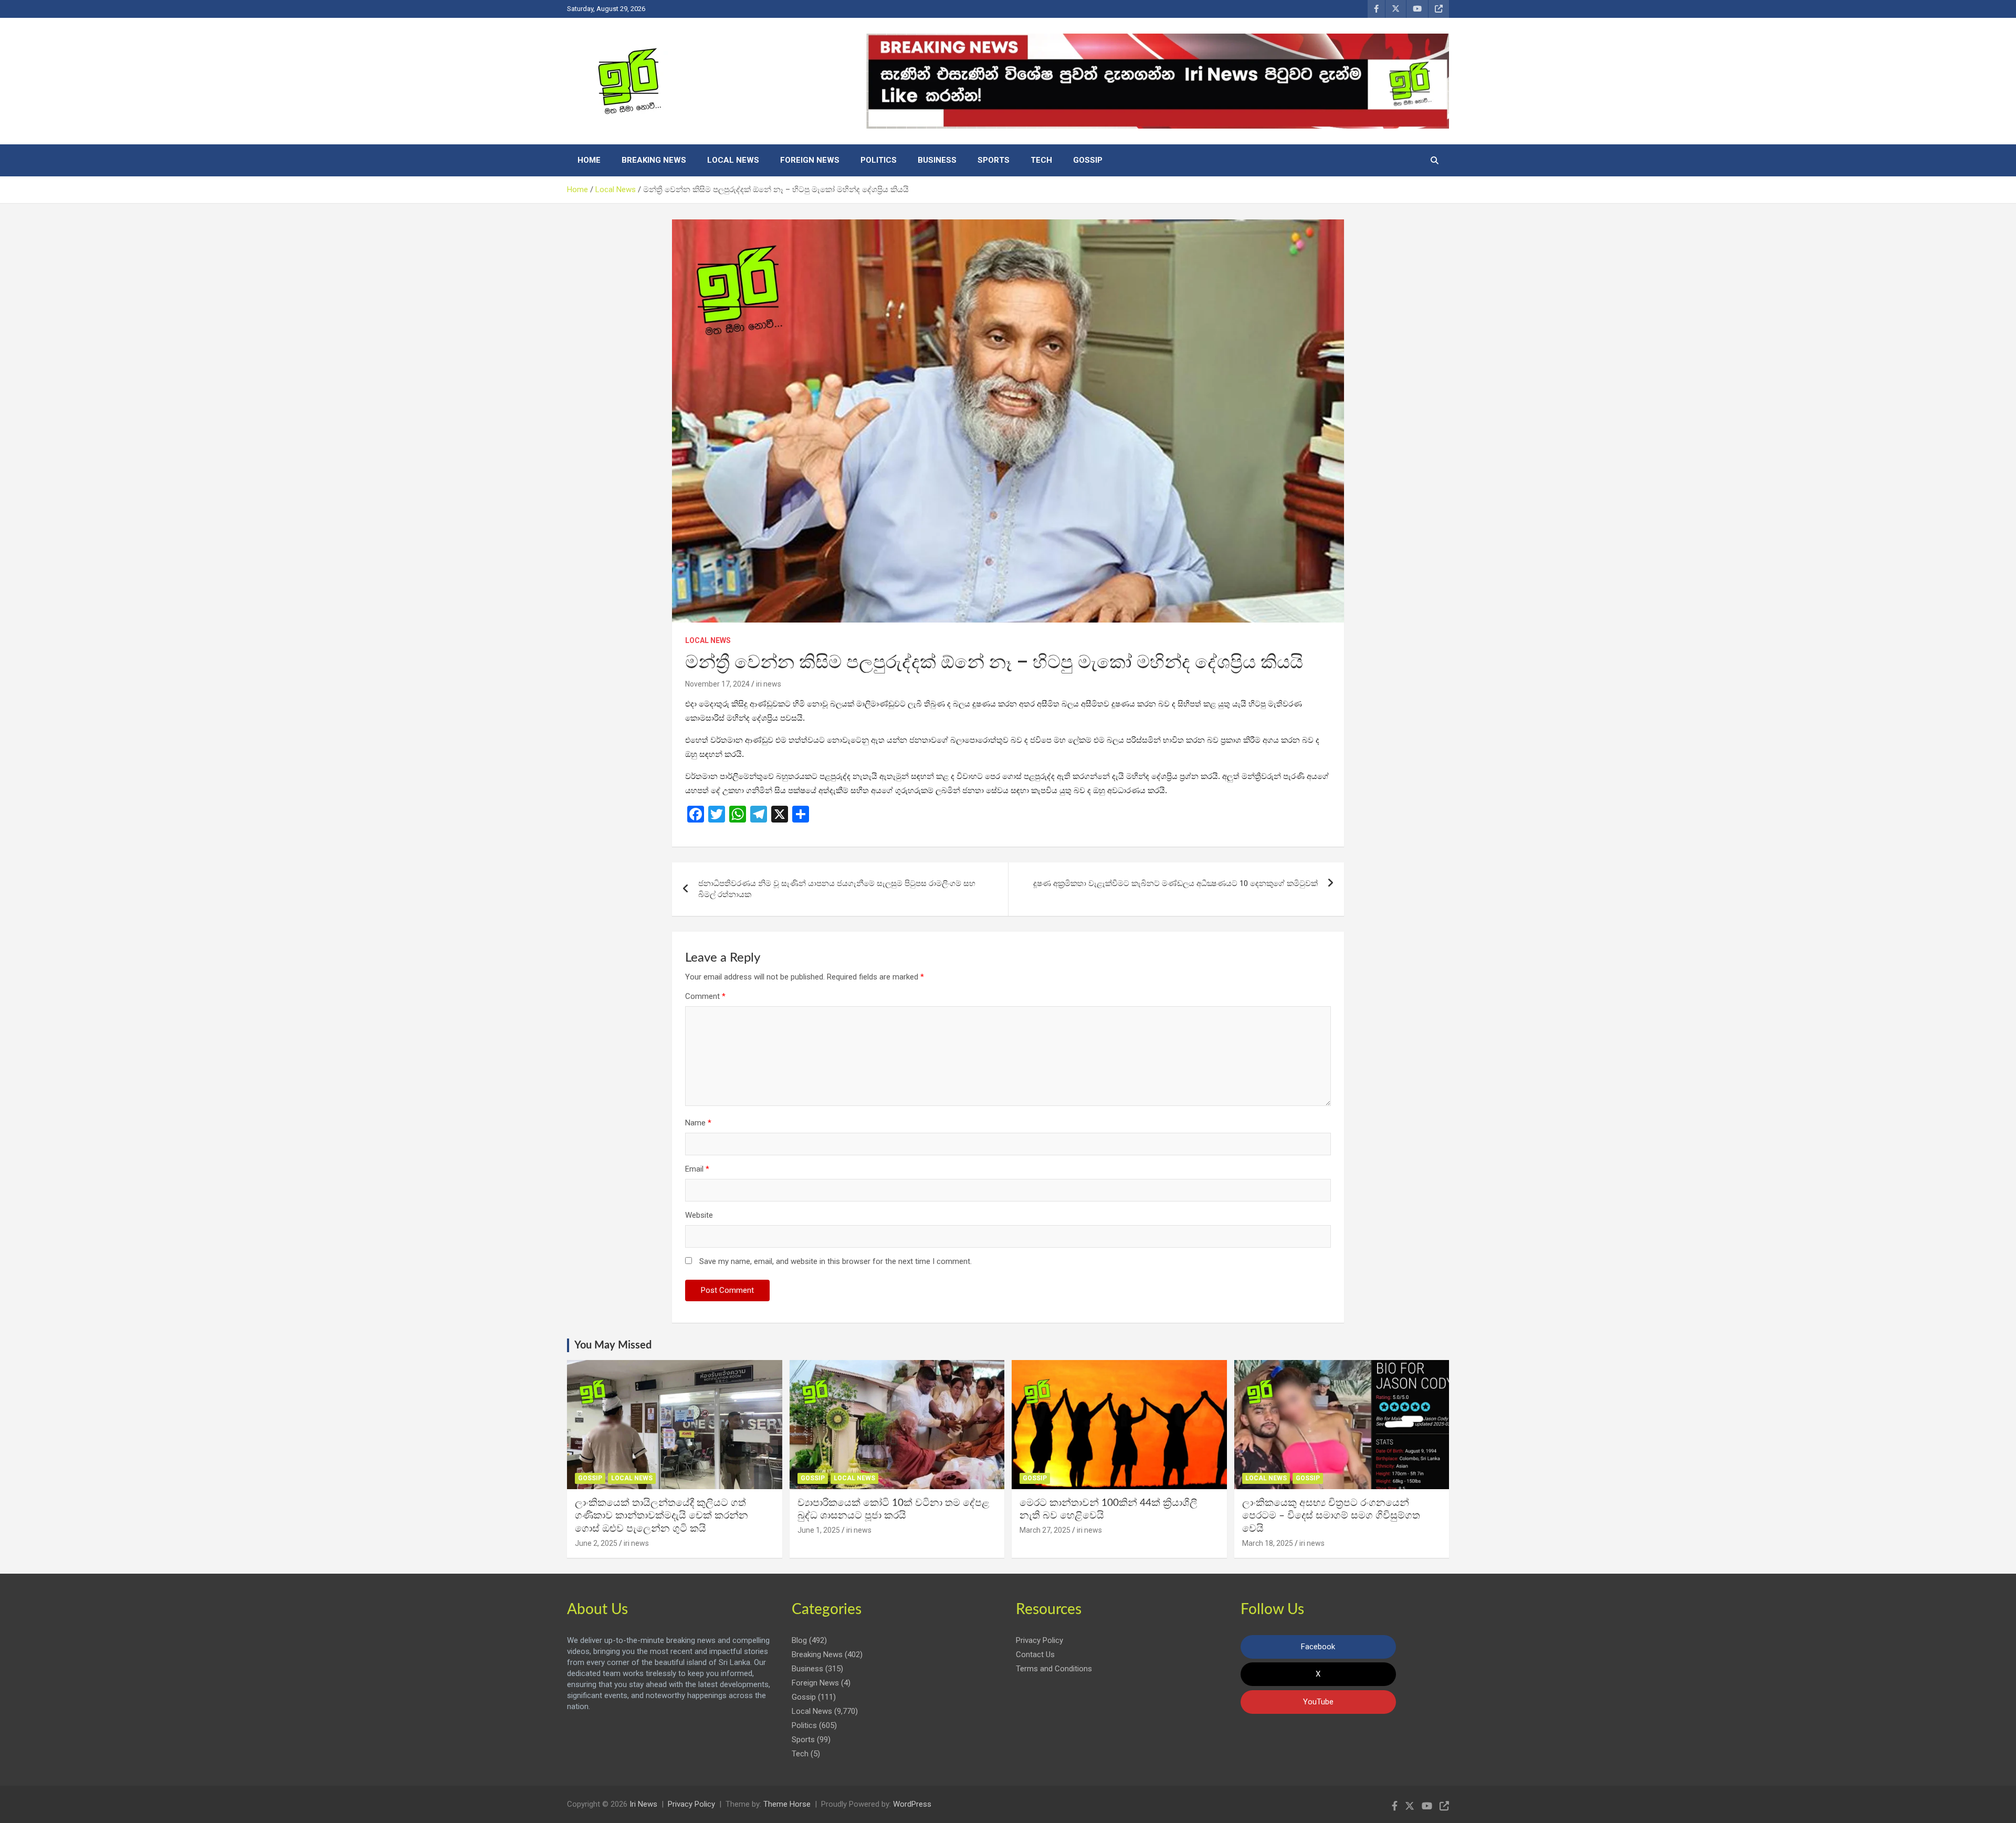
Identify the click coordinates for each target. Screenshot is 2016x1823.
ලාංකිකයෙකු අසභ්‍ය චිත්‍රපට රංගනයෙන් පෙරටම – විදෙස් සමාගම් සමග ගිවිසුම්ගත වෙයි (1331, 1516)
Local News (733, 160)
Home (589, 160)
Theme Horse (787, 1804)
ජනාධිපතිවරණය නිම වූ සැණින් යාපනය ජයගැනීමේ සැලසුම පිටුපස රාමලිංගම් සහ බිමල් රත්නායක (837, 889)
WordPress (912, 1804)
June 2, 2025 (596, 1543)
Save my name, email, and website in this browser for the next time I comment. (836, 1261)
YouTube (1318, 1702)
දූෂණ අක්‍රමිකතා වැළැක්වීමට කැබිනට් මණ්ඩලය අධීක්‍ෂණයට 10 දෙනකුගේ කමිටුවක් (1175, 883)
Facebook (1318, 1647)
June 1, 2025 (819, 1530)
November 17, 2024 (717, 684)
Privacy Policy (1039, 1640)
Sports (994, 160)
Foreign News (810, 160)
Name (698, 1123)
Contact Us (1035, 1655)
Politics (879, 160)
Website (699, 1215)
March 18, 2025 (1268, 1543)
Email (697, 1169)
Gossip (1088, 160)
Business (937, 160)
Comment (705, 996)
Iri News (643, 1804)
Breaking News (654, 160)
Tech (1041, 160)
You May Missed (613, 1345)
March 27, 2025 (1045, 1530)
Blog (799, 1640)
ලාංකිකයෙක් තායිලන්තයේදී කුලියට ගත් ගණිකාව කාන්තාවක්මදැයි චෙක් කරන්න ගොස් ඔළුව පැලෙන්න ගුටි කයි (661, 1516)
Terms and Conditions (1054, 1669)
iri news (769, 684)
